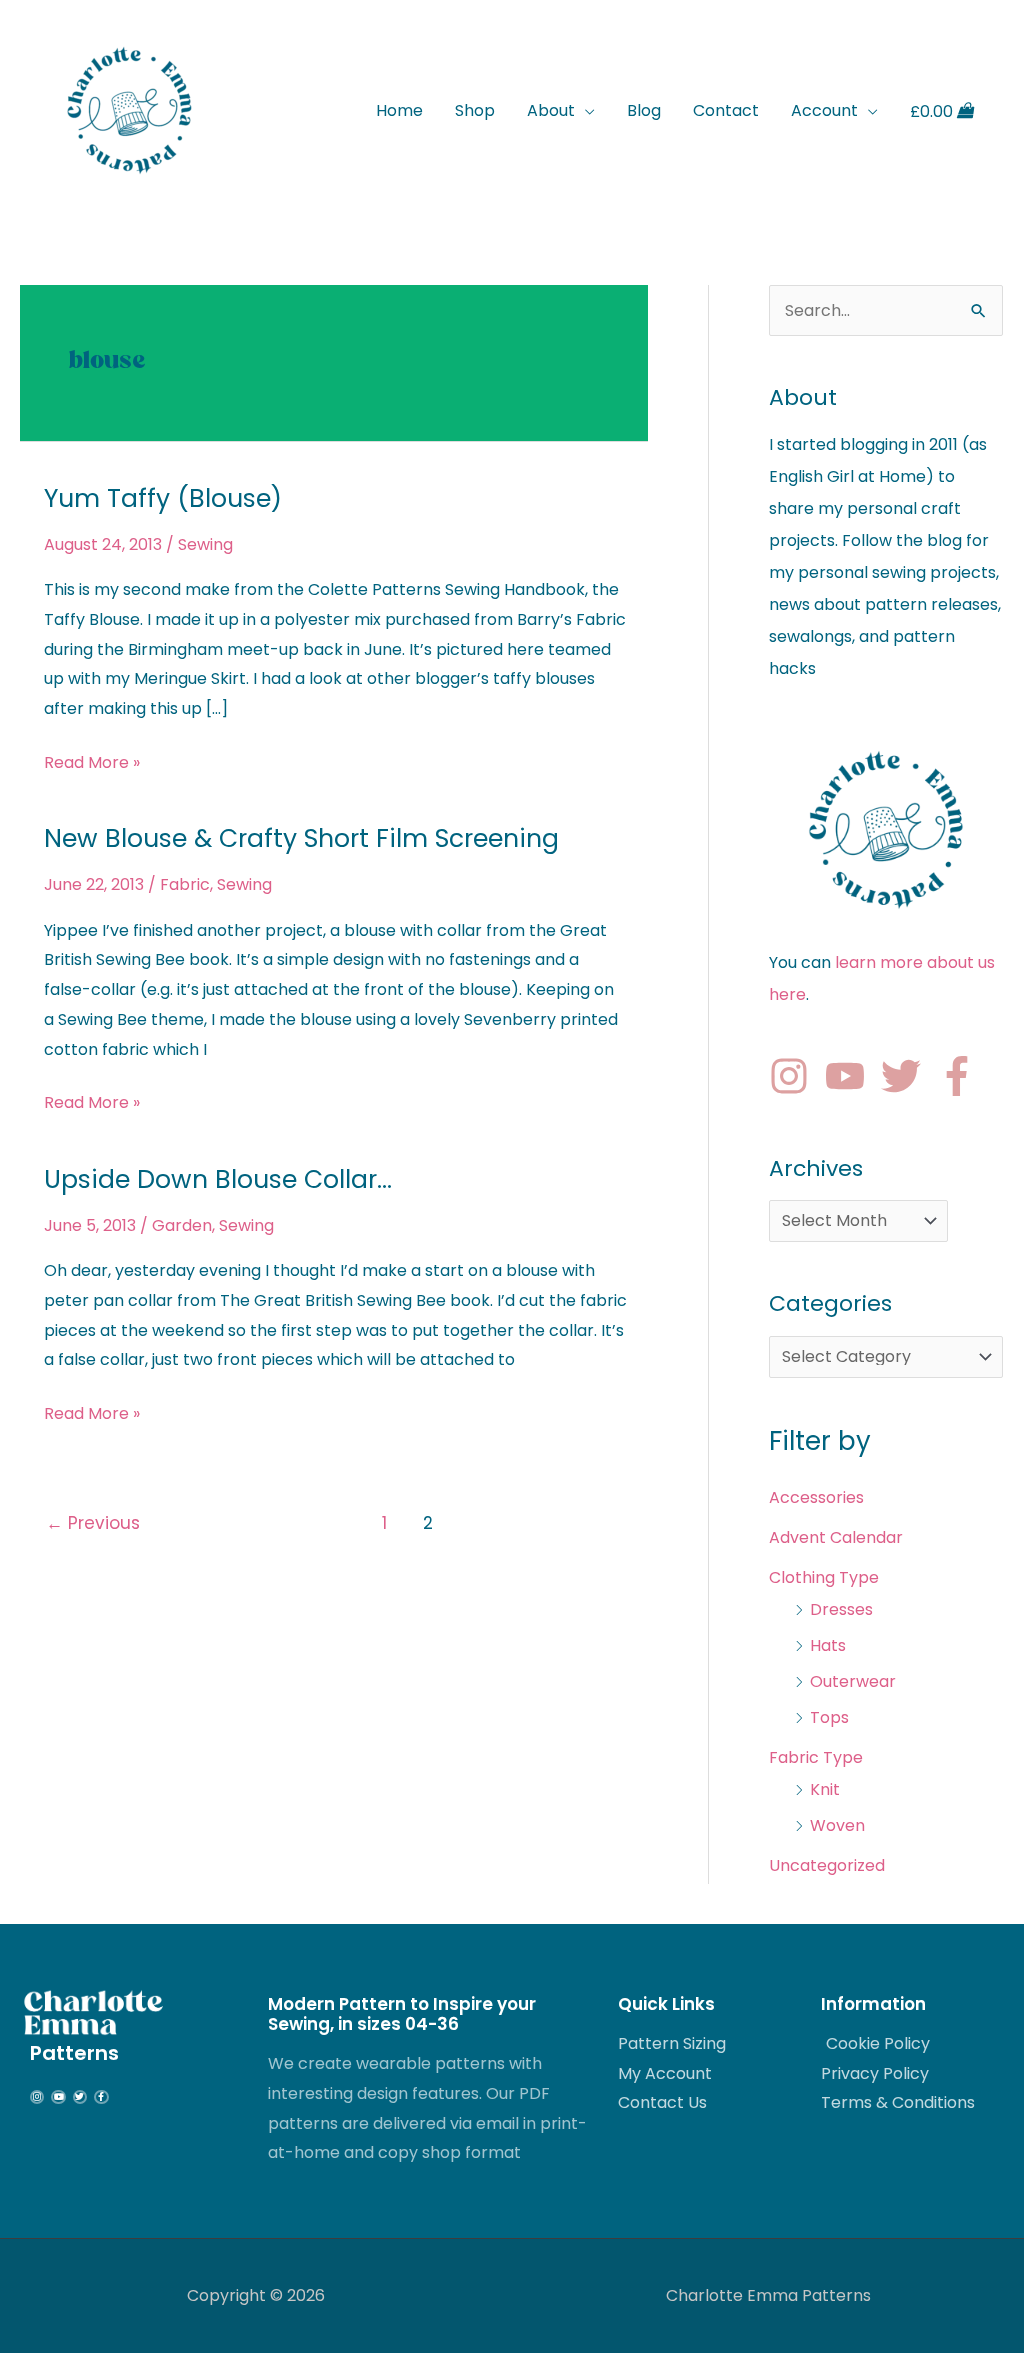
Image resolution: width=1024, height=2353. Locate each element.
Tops (829, 1717)
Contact (726, 110)
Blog (644, 110)
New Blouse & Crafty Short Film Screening (301, 838)
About (551, 110)
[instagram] (795, 1076)
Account (824, 110)
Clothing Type (824, 1577)
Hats (828, 1645)
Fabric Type (816, 1757)
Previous (93, 1523)
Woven (837, 1825)
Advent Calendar (836, 1537)
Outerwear (853, 1681)
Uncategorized (827, 1865)
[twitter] (907, 1076)
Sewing (205, 544)
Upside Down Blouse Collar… (218, 1179)
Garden (182, 1225)
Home (399, 110)
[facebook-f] (963, 1076)
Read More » (92, 761)
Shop (475, 110)
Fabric (185, 884)
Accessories (816, 1497)
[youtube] (851, 1076)
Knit (825, 1789)
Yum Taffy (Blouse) (163, 498)
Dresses (841, 1609)
